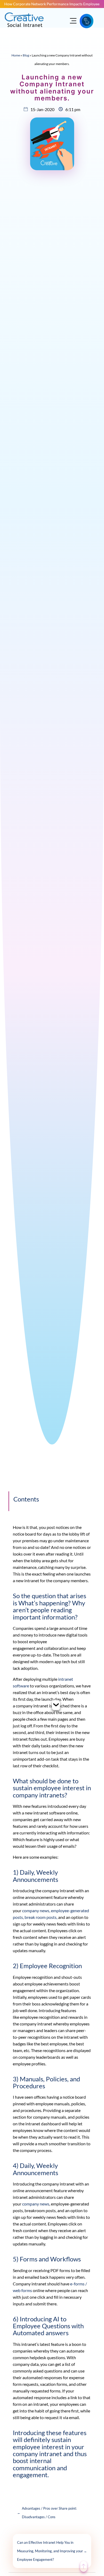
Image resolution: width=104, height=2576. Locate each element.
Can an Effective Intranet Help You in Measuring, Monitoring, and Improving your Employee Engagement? (52, 2551)
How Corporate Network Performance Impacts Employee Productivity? (52, 4)
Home (16, 55)
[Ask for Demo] (87, 21)
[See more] (56, 1706)
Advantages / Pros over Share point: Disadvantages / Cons (47, 2513)
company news (36, 2204)
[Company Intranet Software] (25, 30)
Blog (26, 55)
